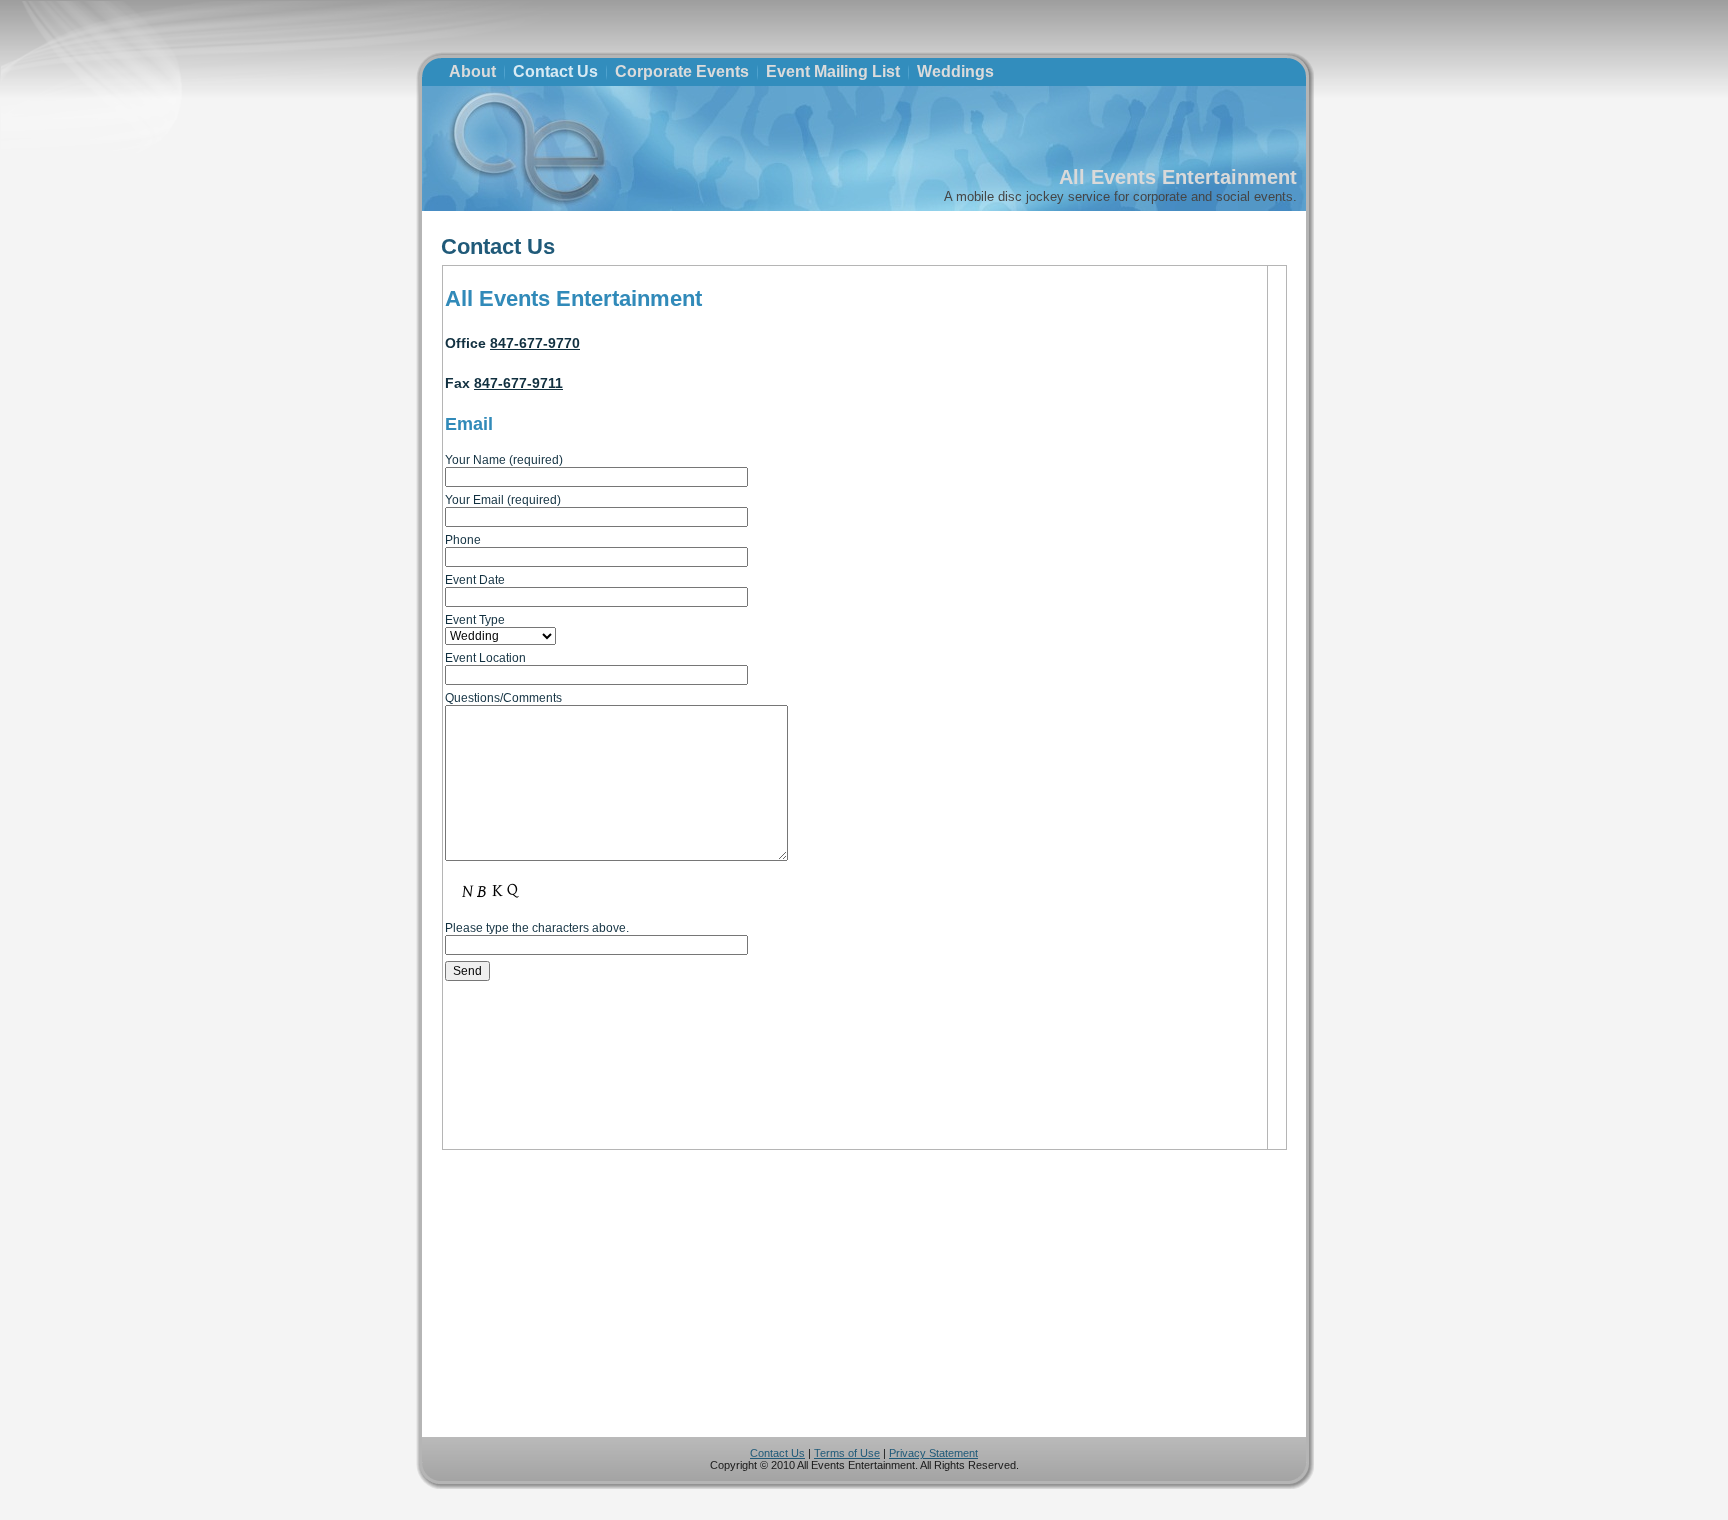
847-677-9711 (518, 383)
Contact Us (498, 246)
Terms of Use (847, 1453)
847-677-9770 (535, 343)
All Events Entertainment (1178, 177)
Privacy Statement (933, 1453)
